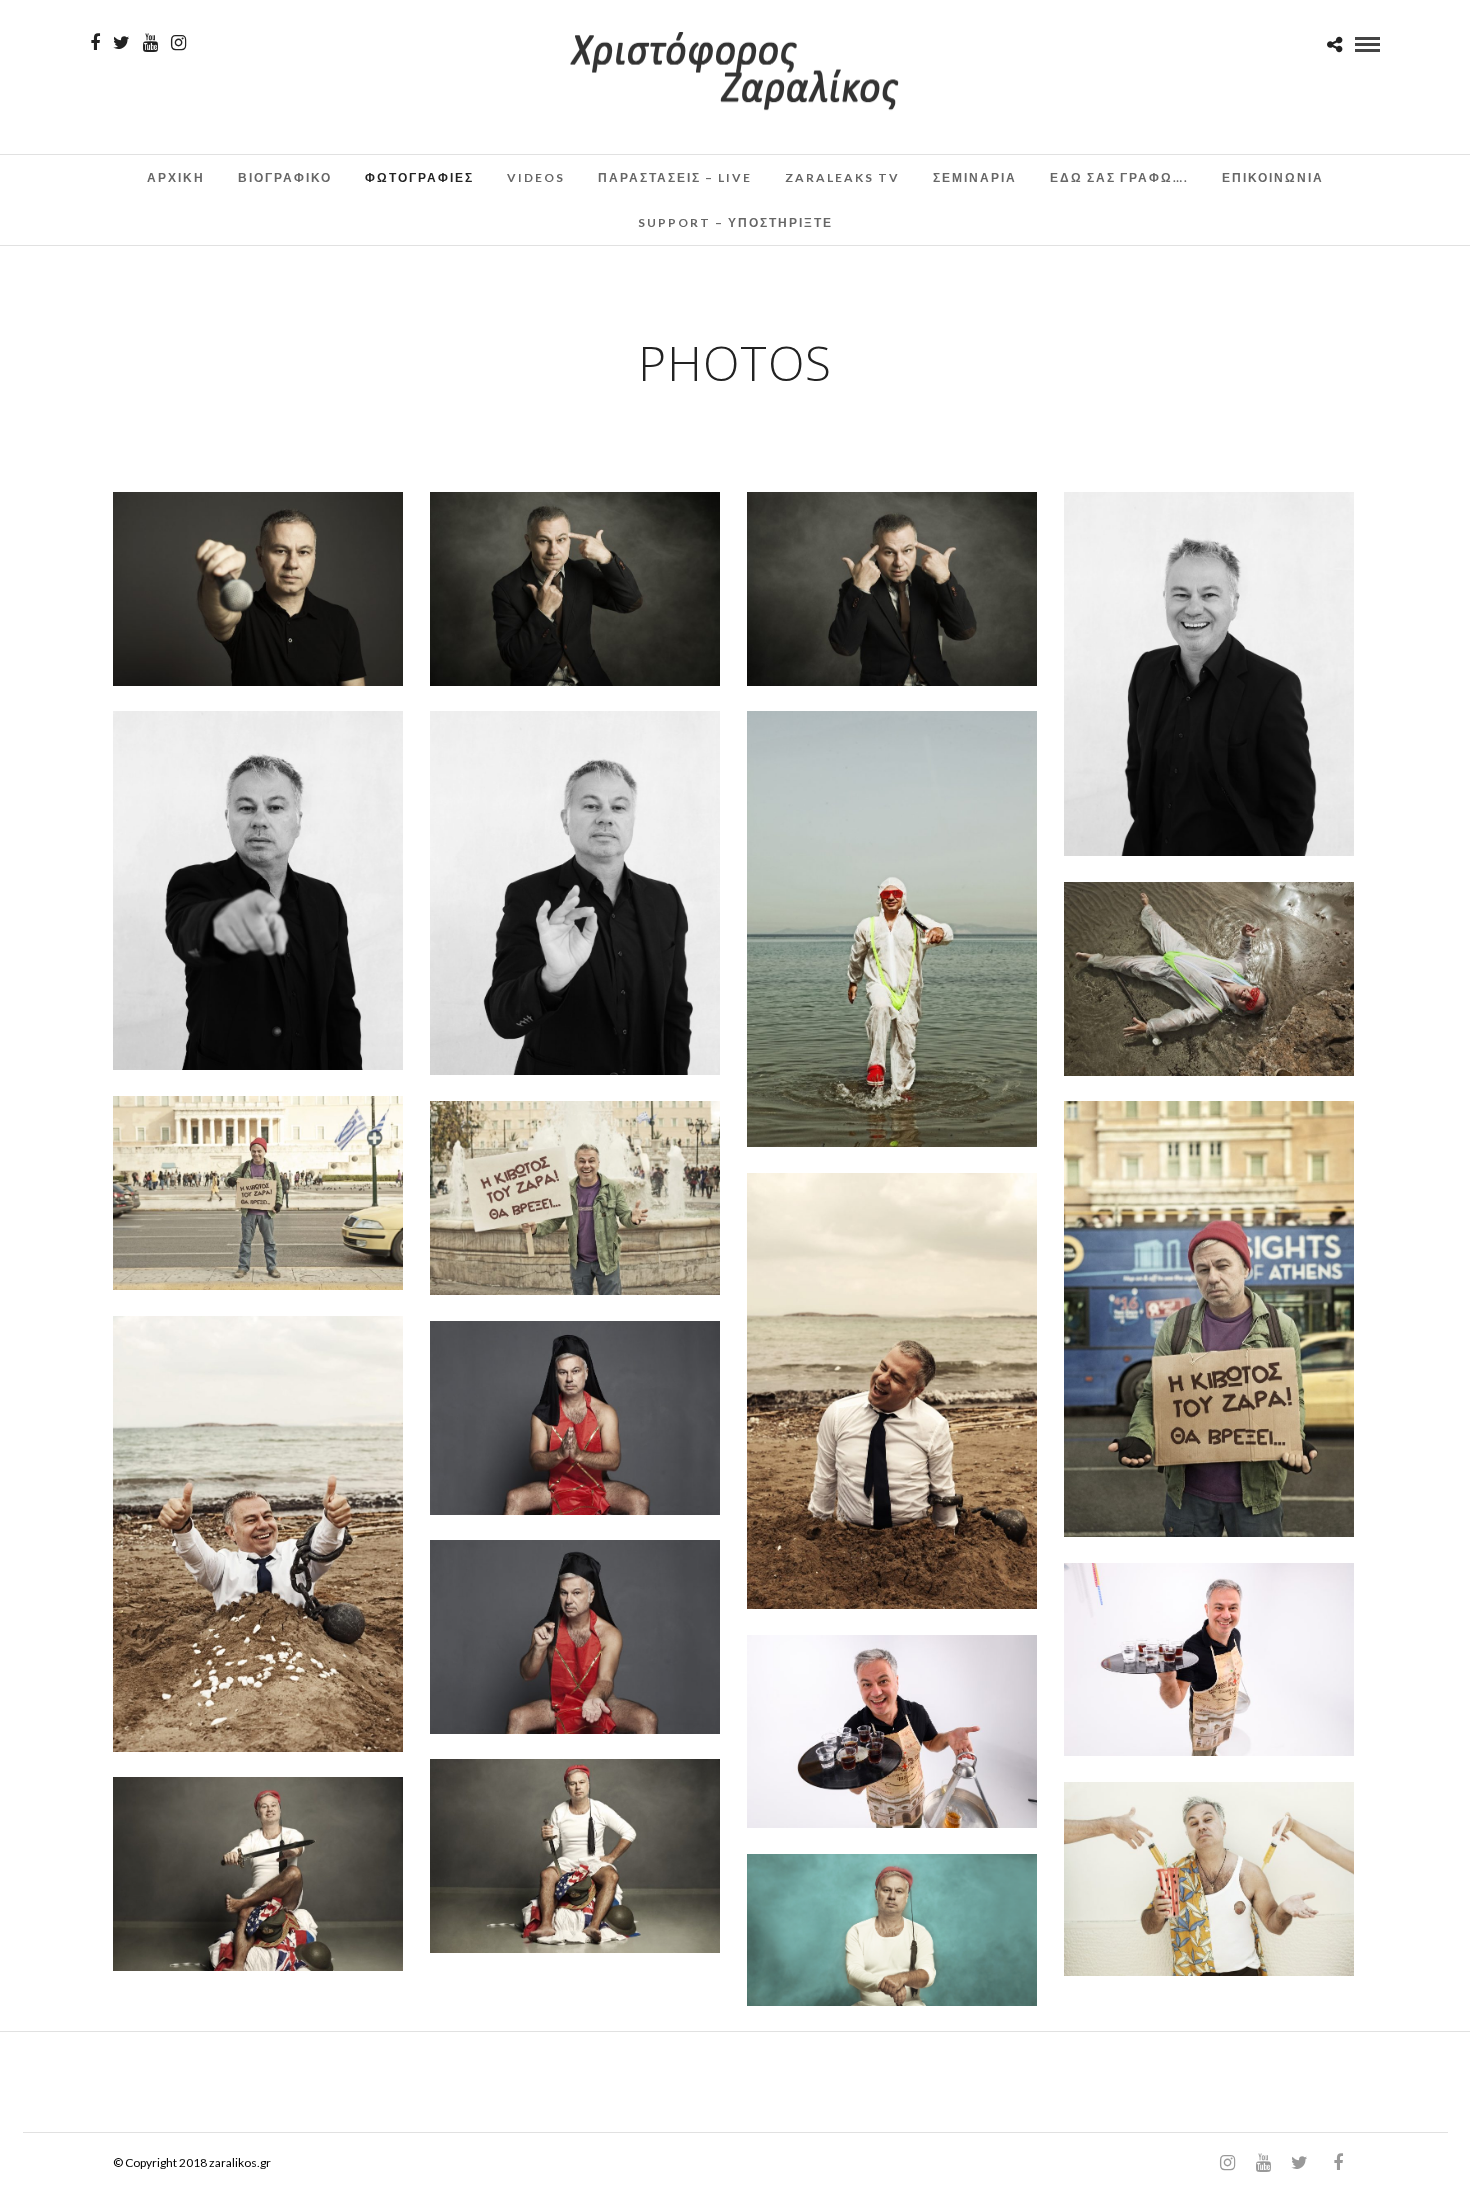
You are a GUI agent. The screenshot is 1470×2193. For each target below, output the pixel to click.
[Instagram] (178, 43)
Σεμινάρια (975, 177)
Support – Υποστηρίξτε (735, 222)
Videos (536, 177)
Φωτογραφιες (419, 177)
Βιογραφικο (285, 177)
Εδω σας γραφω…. (1119, 177)
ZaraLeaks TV (842, 177)
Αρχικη (176, 177)
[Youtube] (150, 43)
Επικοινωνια (1273, 177)
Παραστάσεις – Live (675, 177)
